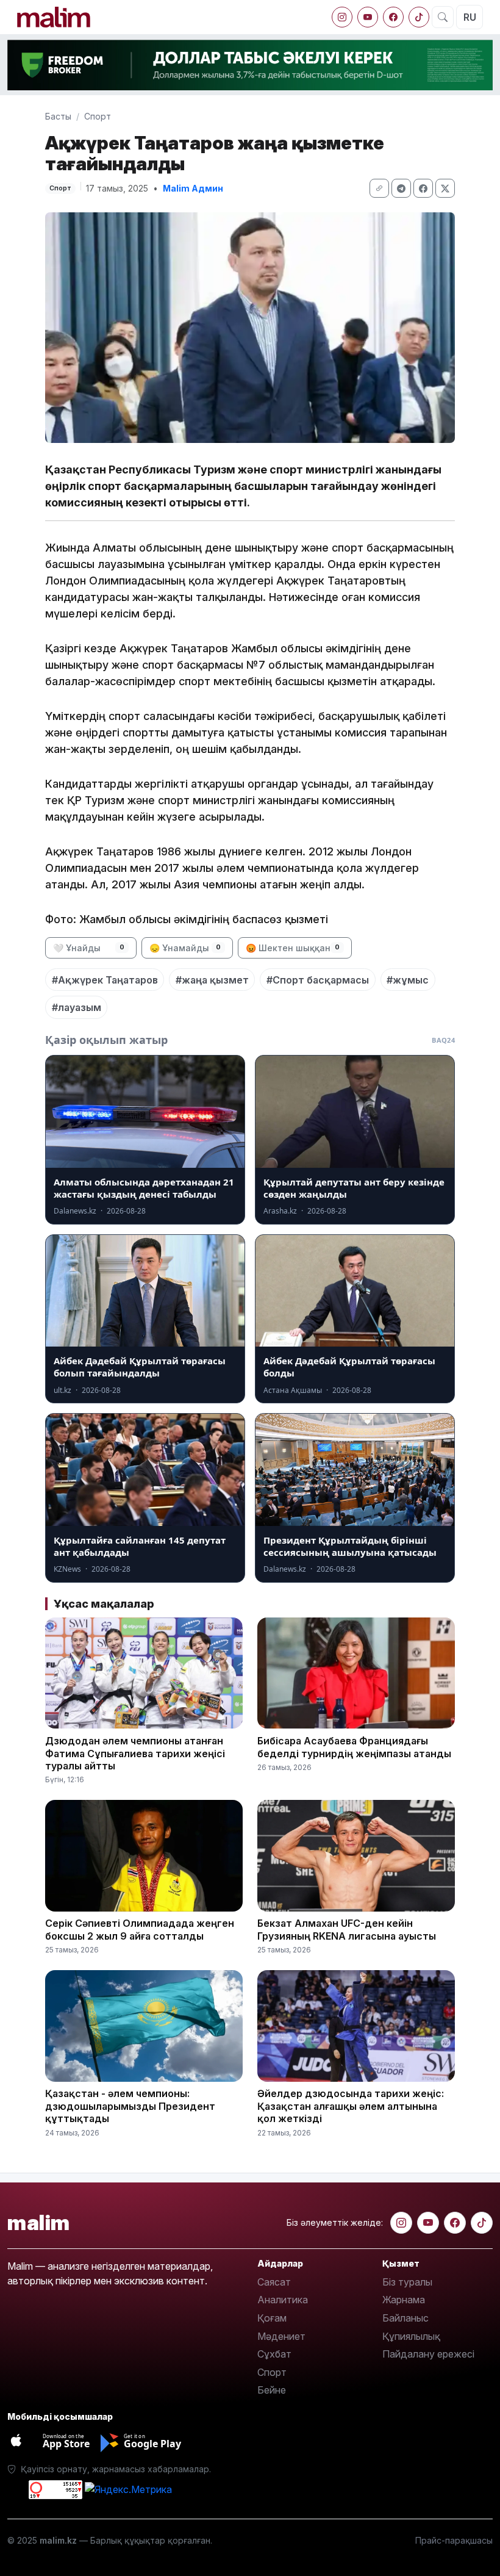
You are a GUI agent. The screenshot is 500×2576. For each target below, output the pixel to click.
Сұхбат (274, 2354)
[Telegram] (401, 188)
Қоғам (272, 2318)
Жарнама (404, 2300)
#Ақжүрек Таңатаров (105, 980)
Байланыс (405, 2318)
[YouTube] (368, 17)
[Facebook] (393, 17)
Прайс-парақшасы (454, 2540)
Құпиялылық (411, 2336)
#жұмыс (408, 980)
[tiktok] (419, 17)
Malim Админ (193, 188)
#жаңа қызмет (212, 980)
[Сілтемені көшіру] (379, 188)
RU (470, 17)
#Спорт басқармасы (318, 980)
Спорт (98, 116)
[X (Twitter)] (445, 188)
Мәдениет (281, 2336)
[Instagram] (342, 17)
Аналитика (283, 2300)
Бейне (272, 2390)
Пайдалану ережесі (428, 2354)
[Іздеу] (443, 17)
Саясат (274, 2282)
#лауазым (77, 1007)
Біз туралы (407, 2282)
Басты (58, 116)
